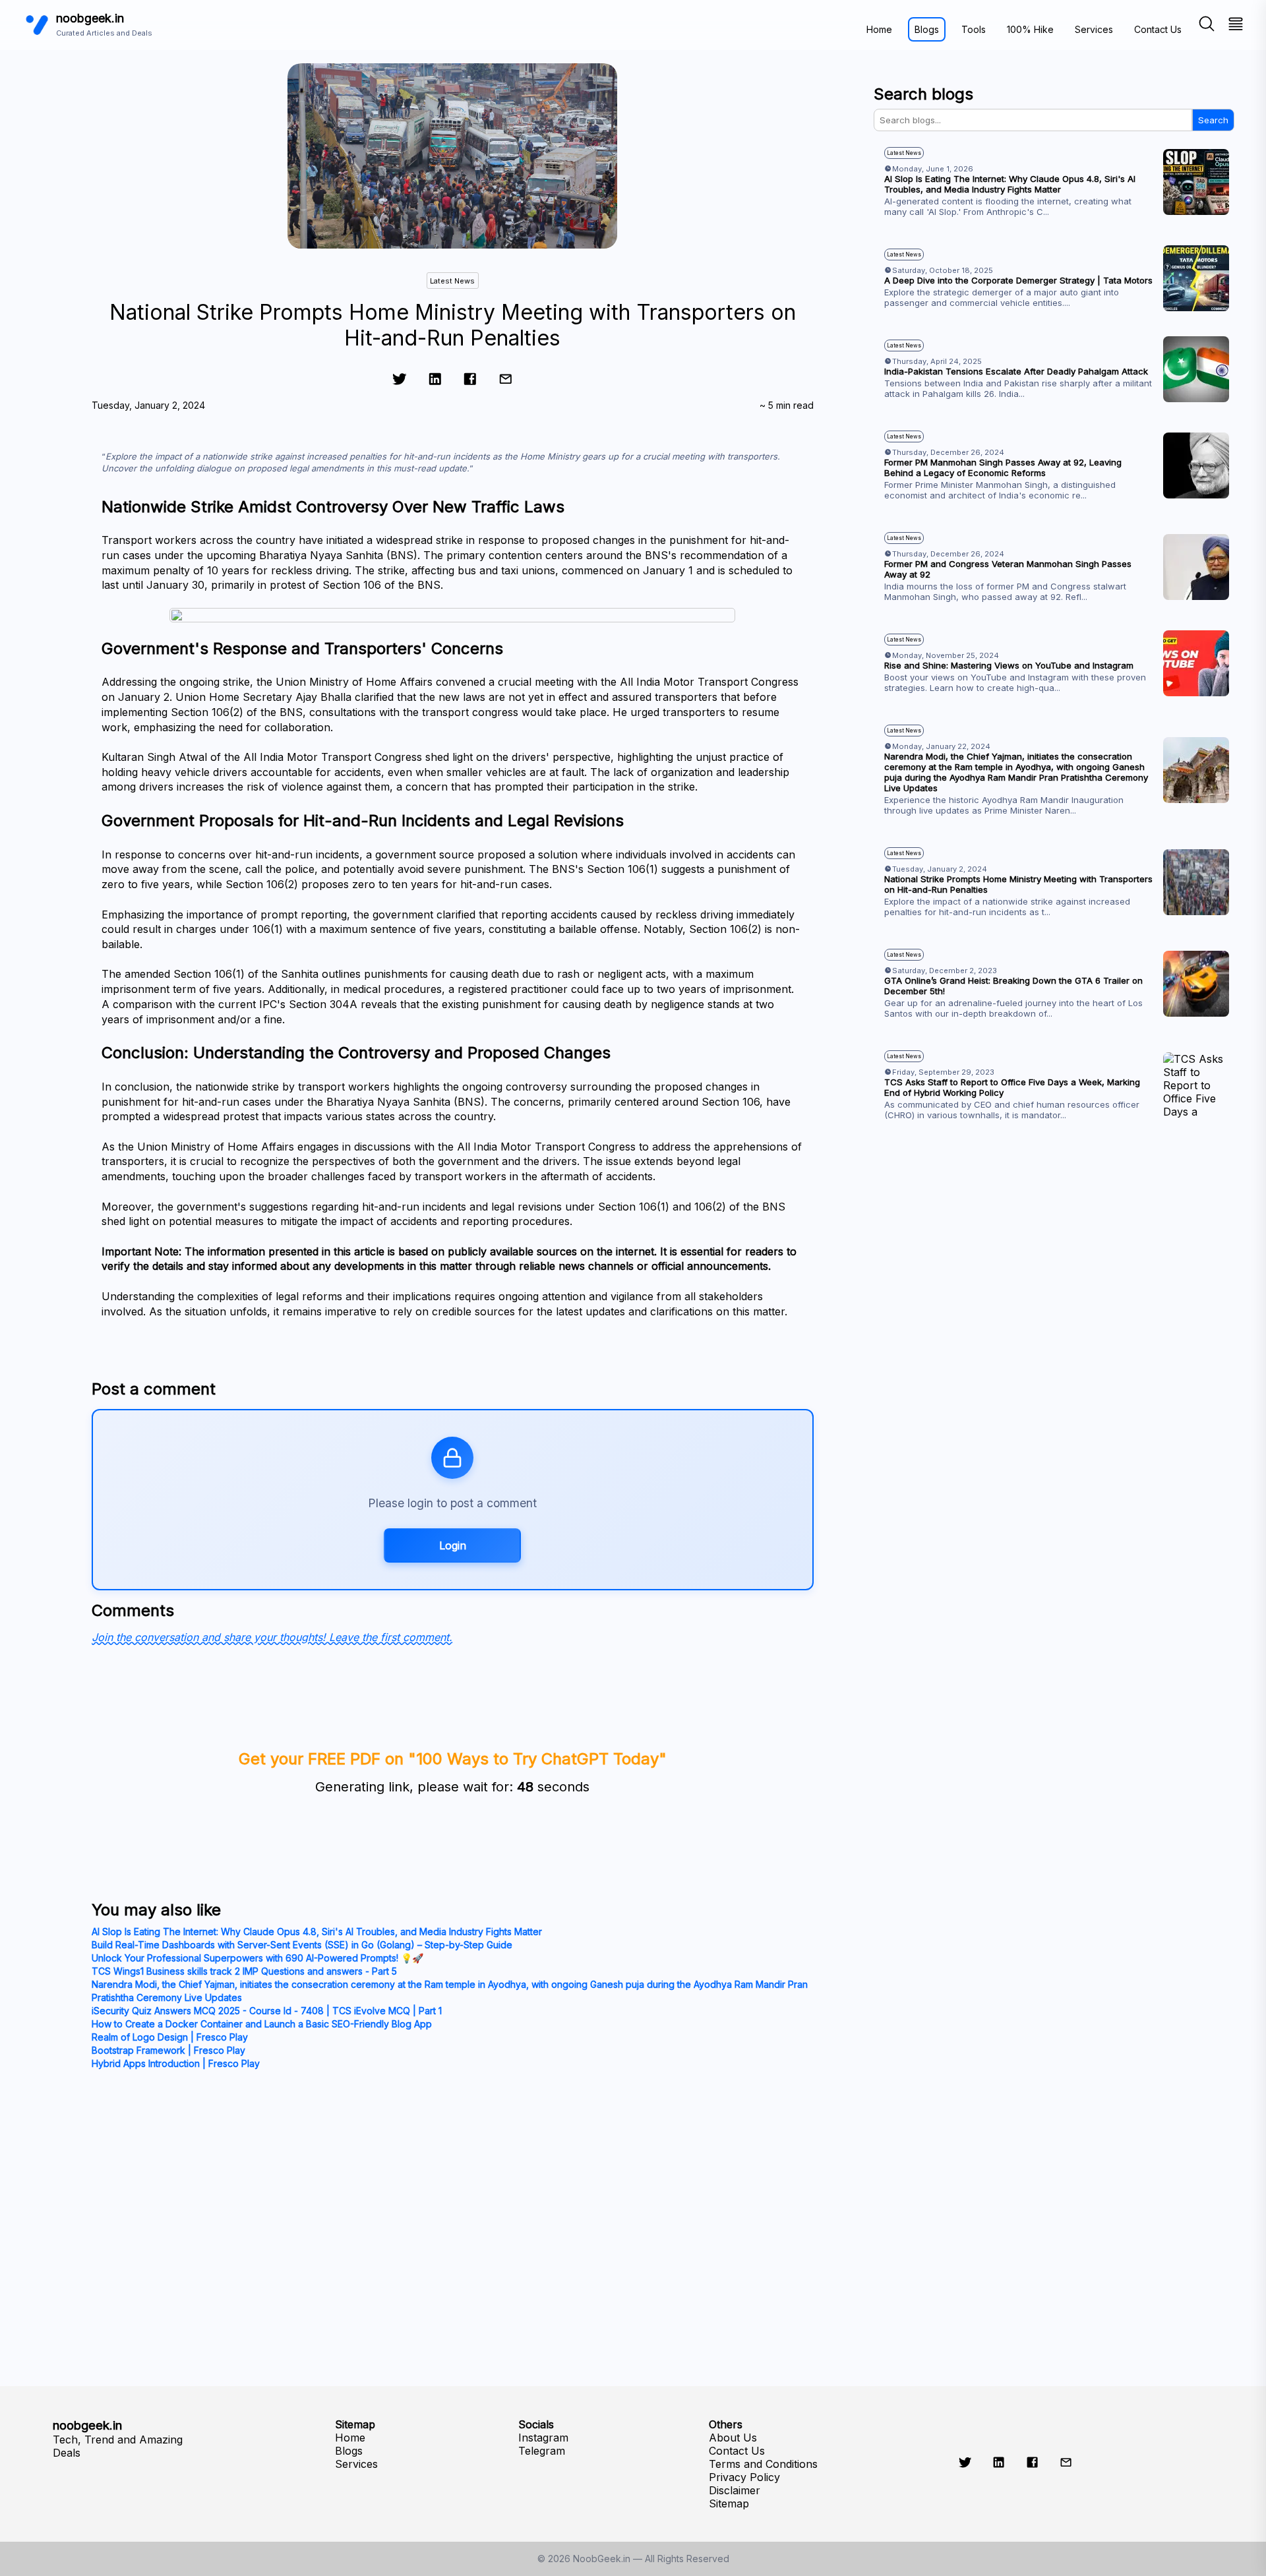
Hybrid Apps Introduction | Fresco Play (176, 2063)
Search (1213, 120)
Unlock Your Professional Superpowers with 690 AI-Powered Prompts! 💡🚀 (257, 1958)
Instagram (543, 2438)
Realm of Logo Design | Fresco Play (170, 2037)
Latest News (452, 281)
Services (1094, 29)
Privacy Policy (744, 2477)
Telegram (542, 2451)
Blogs (927, 29)
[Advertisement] (1054, 1281)
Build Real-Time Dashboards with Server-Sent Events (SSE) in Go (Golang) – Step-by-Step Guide (302, 1945)
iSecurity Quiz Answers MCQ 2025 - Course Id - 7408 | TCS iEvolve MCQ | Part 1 (267, 2011)
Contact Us (1158, 29)
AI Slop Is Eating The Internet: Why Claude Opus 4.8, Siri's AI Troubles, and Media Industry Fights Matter (317, 1932)
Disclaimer (735, 2490)
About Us (733, 2438)
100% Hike (1030, 29)
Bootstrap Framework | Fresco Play (168, 2050)
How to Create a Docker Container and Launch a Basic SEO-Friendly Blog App (262, 2024)
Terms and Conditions (763, 2464)
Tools (974, 29)
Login (453, 1545)
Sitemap (729, 2503)
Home (879, 29)
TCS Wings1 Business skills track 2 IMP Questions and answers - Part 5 (244, 1971)
